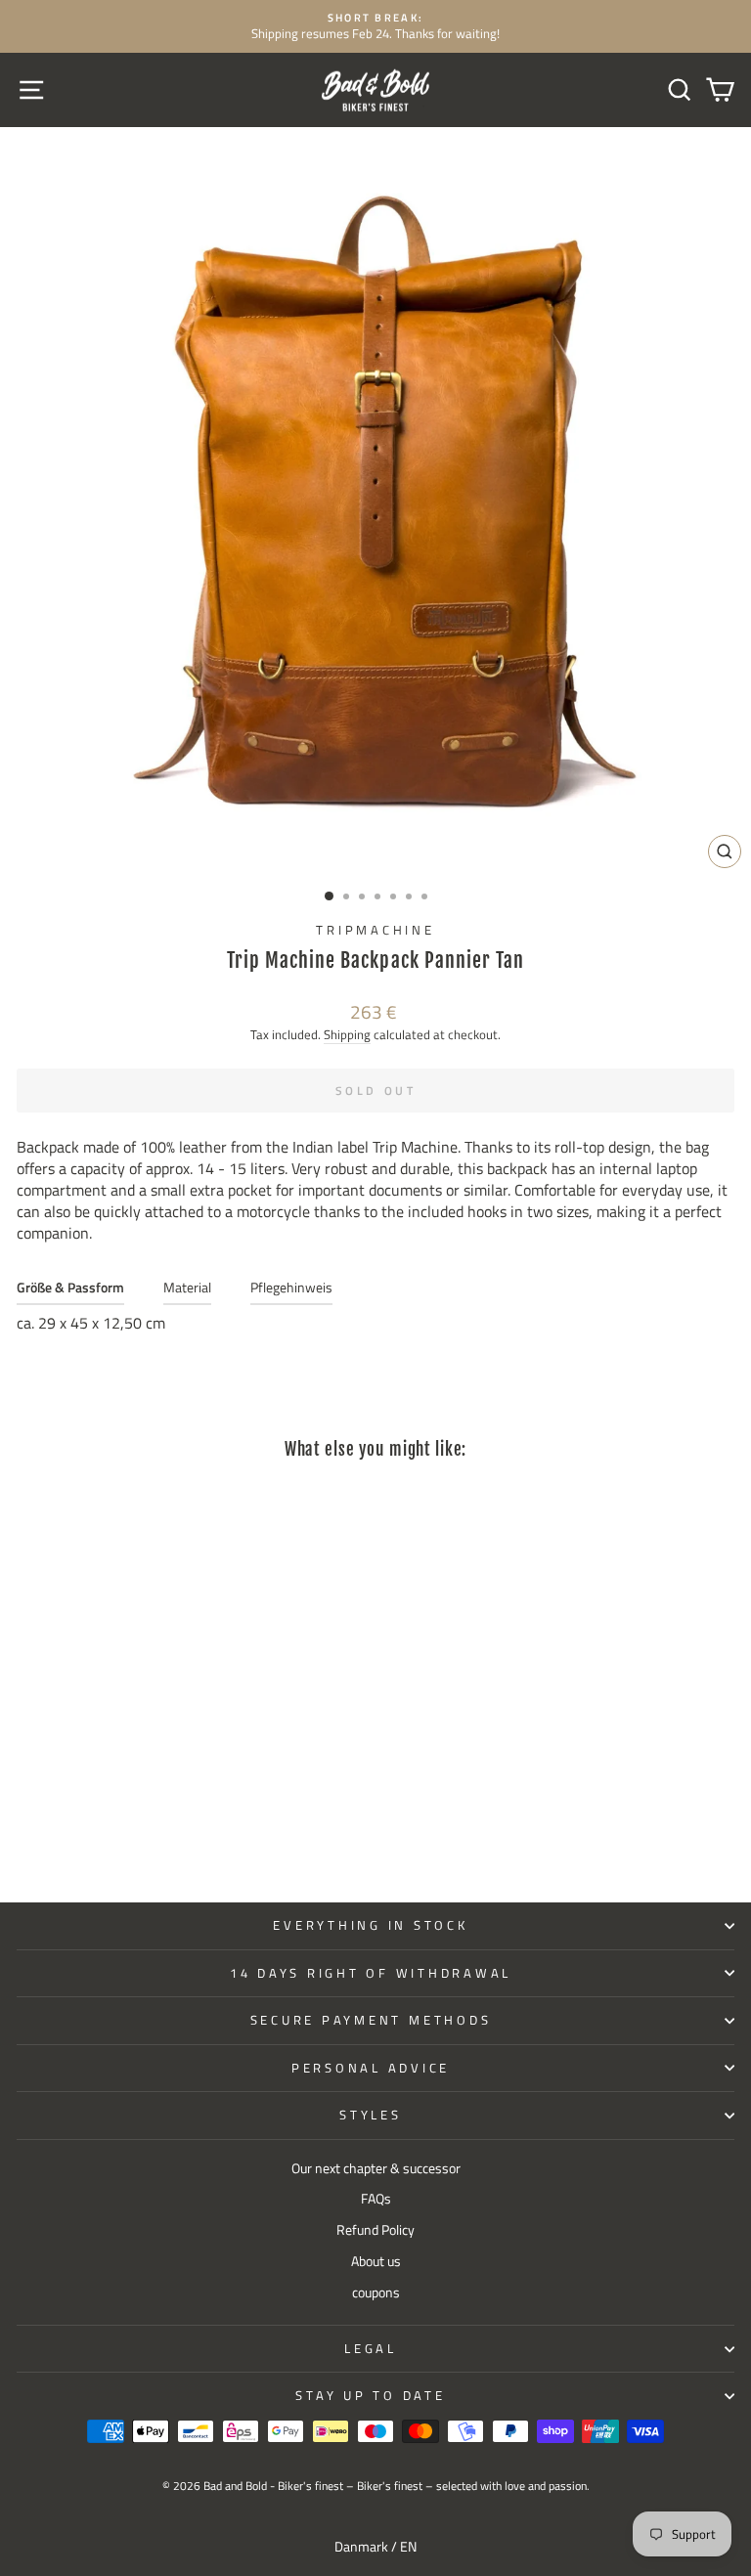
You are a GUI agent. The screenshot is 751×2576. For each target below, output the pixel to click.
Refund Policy (375, 2230)
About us (376, 2261)
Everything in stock (370, 1925)
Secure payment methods (371, 2020)
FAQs (376, 2199)
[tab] (70, 1292)
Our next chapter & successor (376, 2168)
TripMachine (375, 930)
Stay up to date (370, 2396)
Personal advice (371, 2068)
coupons (376, 2292)
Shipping (347, 1035)
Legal (371, 2349)
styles (371, 2115)
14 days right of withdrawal (371, 1973)
